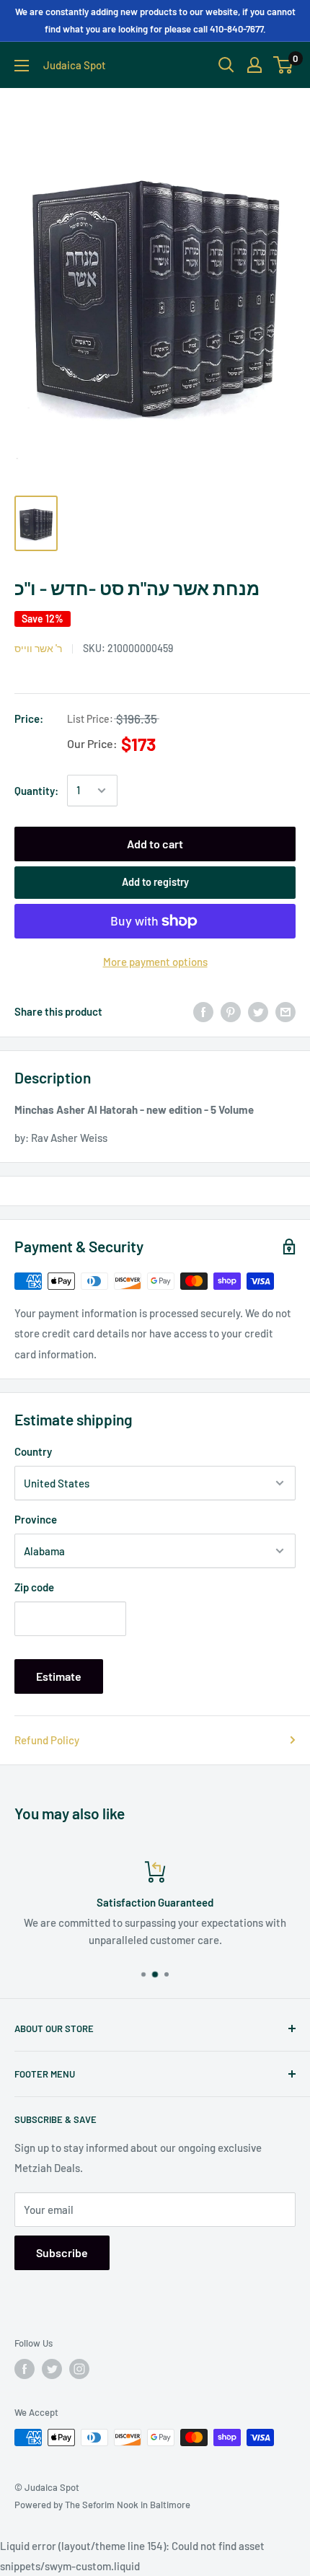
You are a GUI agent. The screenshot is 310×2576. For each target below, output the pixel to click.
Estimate (59, 1676)
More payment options (155, 962)
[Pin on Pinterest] (231, 1011)
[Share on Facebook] (203, 1011)
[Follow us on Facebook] (25, 2369)
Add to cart (155, 844)
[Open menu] (22, 66)
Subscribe (62, 2252)
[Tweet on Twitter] (258, 1011)
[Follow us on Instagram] (79, 2369)
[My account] (254, 65)
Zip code (34, 1587)
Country (33, 1451)
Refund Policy (47, 1740)
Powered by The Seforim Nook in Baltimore (102, 2505)
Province (36, 1519)
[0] (284, 65)
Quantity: (36, 791)
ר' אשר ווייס (38, 648)
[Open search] (226, 65)
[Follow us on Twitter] (52, 2369)
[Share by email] (285, 1011)
